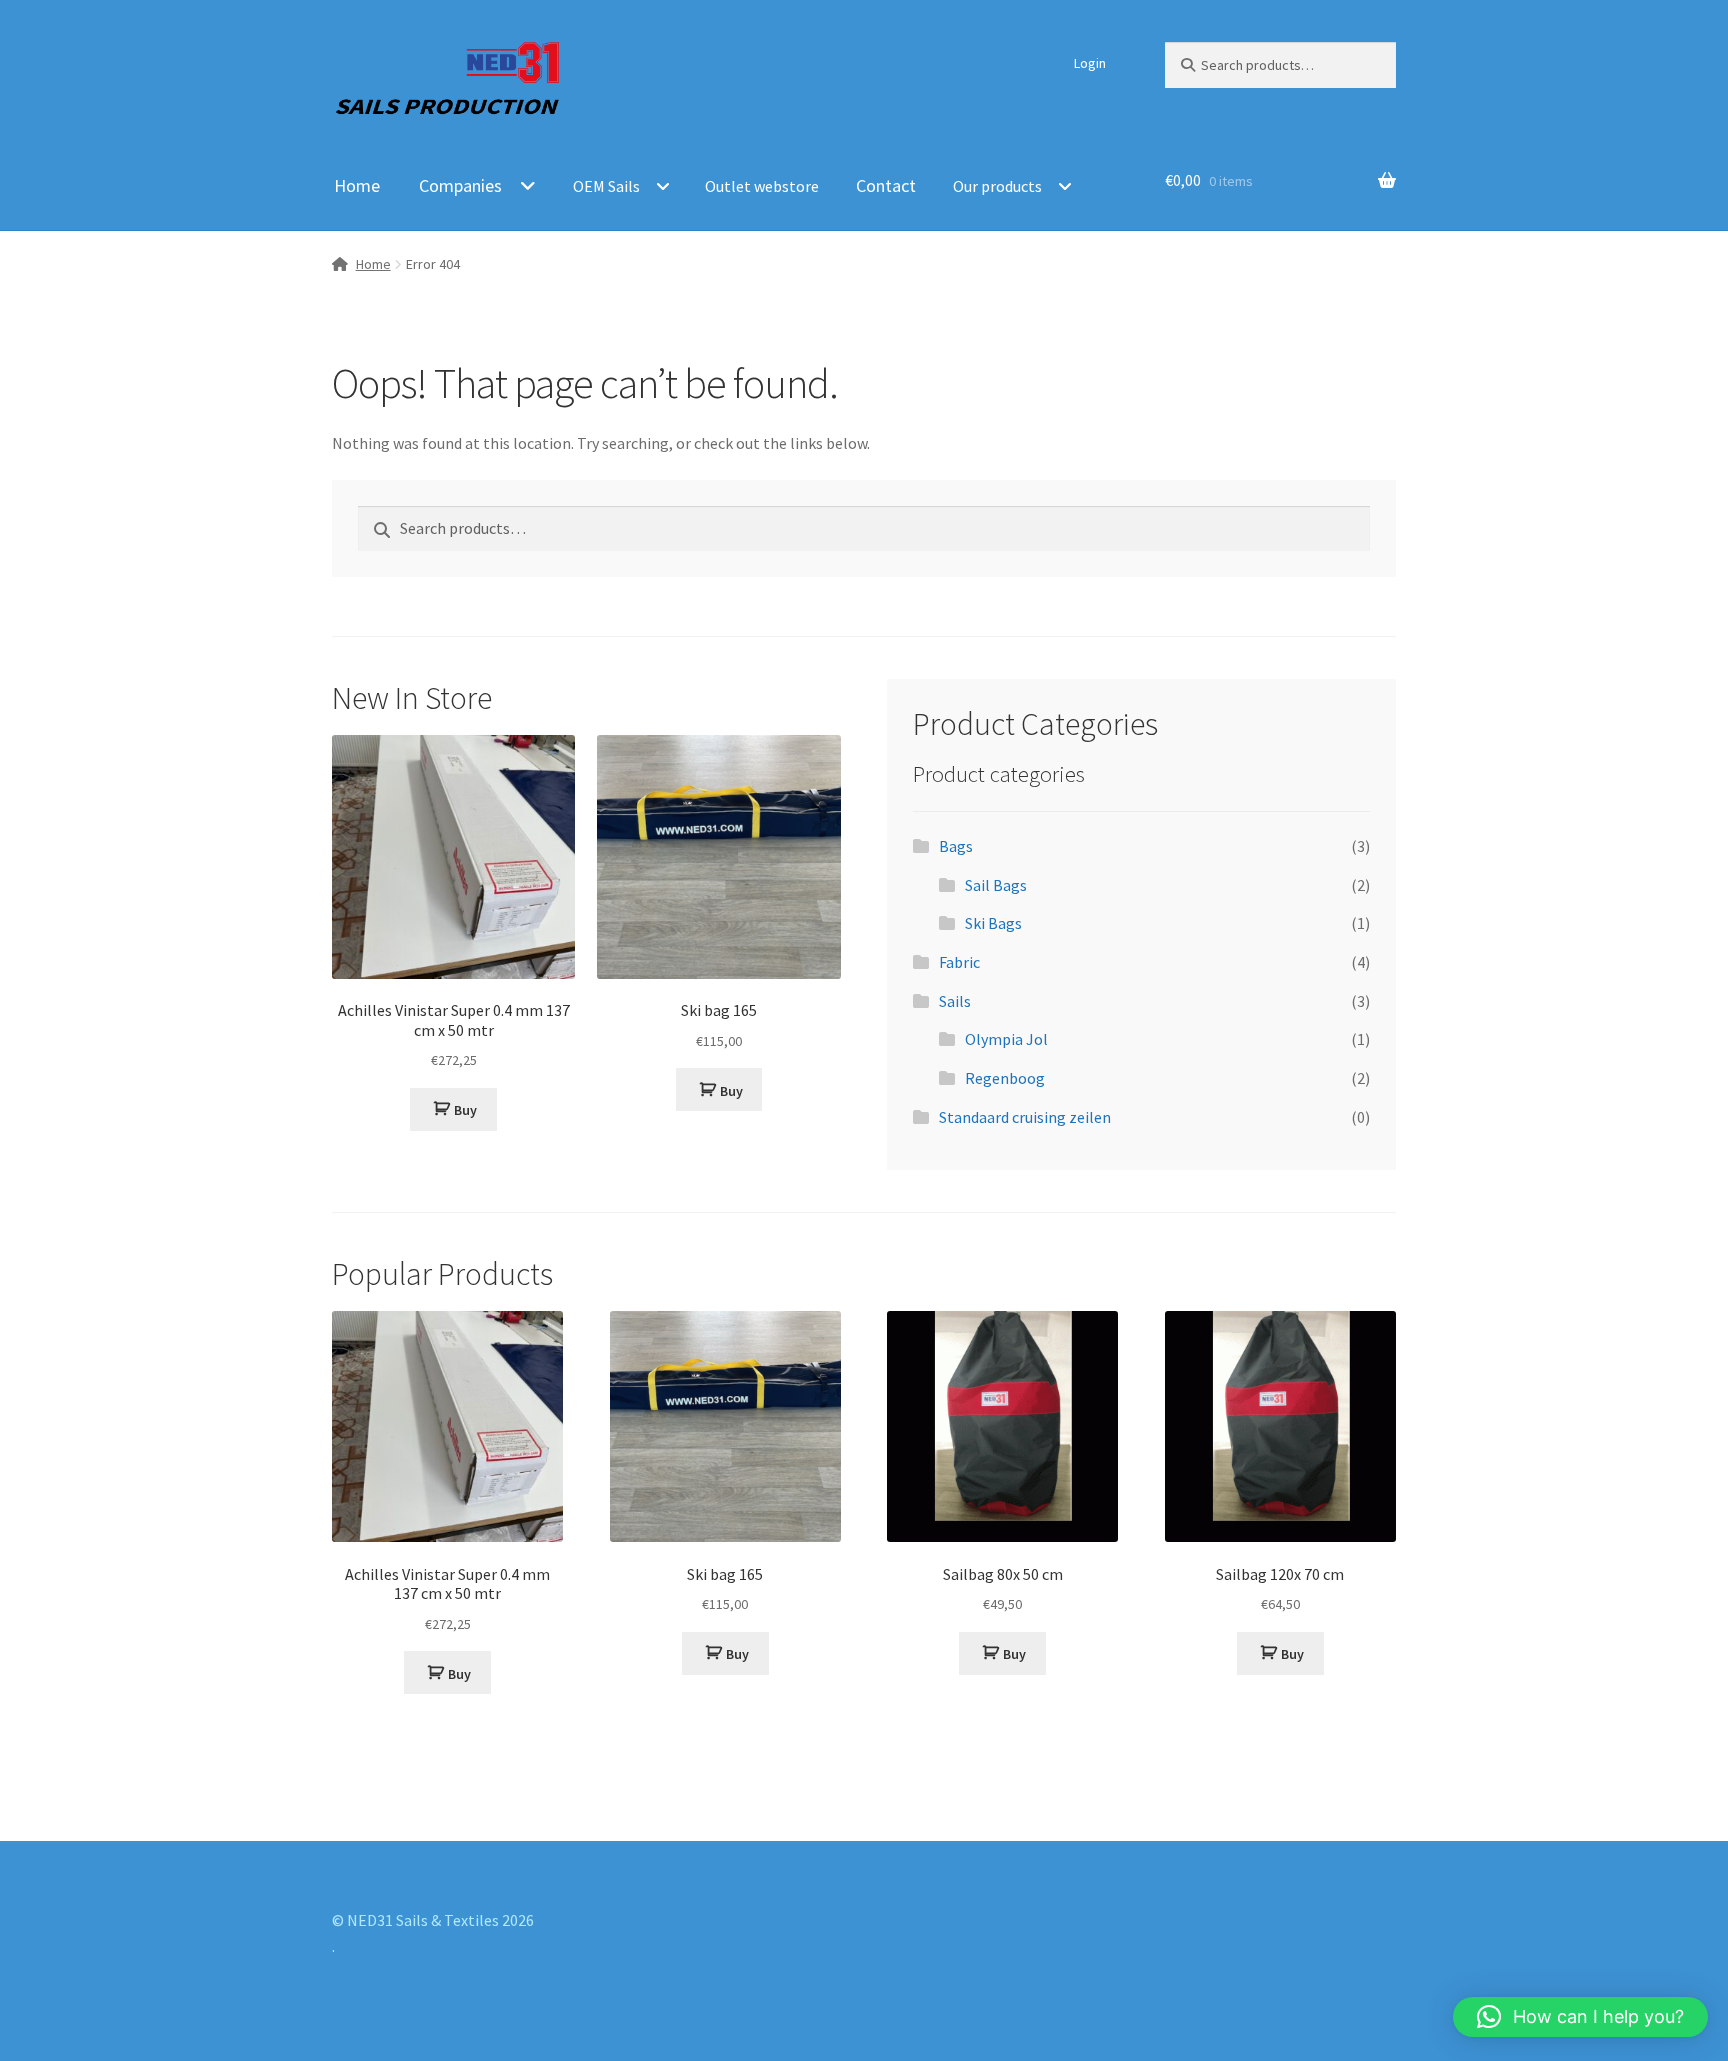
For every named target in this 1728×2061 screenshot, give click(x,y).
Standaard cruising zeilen (1025, 1117)
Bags (956, 846)
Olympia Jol (1006, 1039)
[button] (1580, 2017)
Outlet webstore (762, 186)
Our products (997, 186)
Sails (955, 1001)
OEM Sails (606, 186)
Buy (465, 1110)
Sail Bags (996, 885)
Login (1090, 63)
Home (357, 185)
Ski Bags (993, 923)
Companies (460, 185)
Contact (886, 185)
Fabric (959, 962)
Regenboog (1005, 1078)
